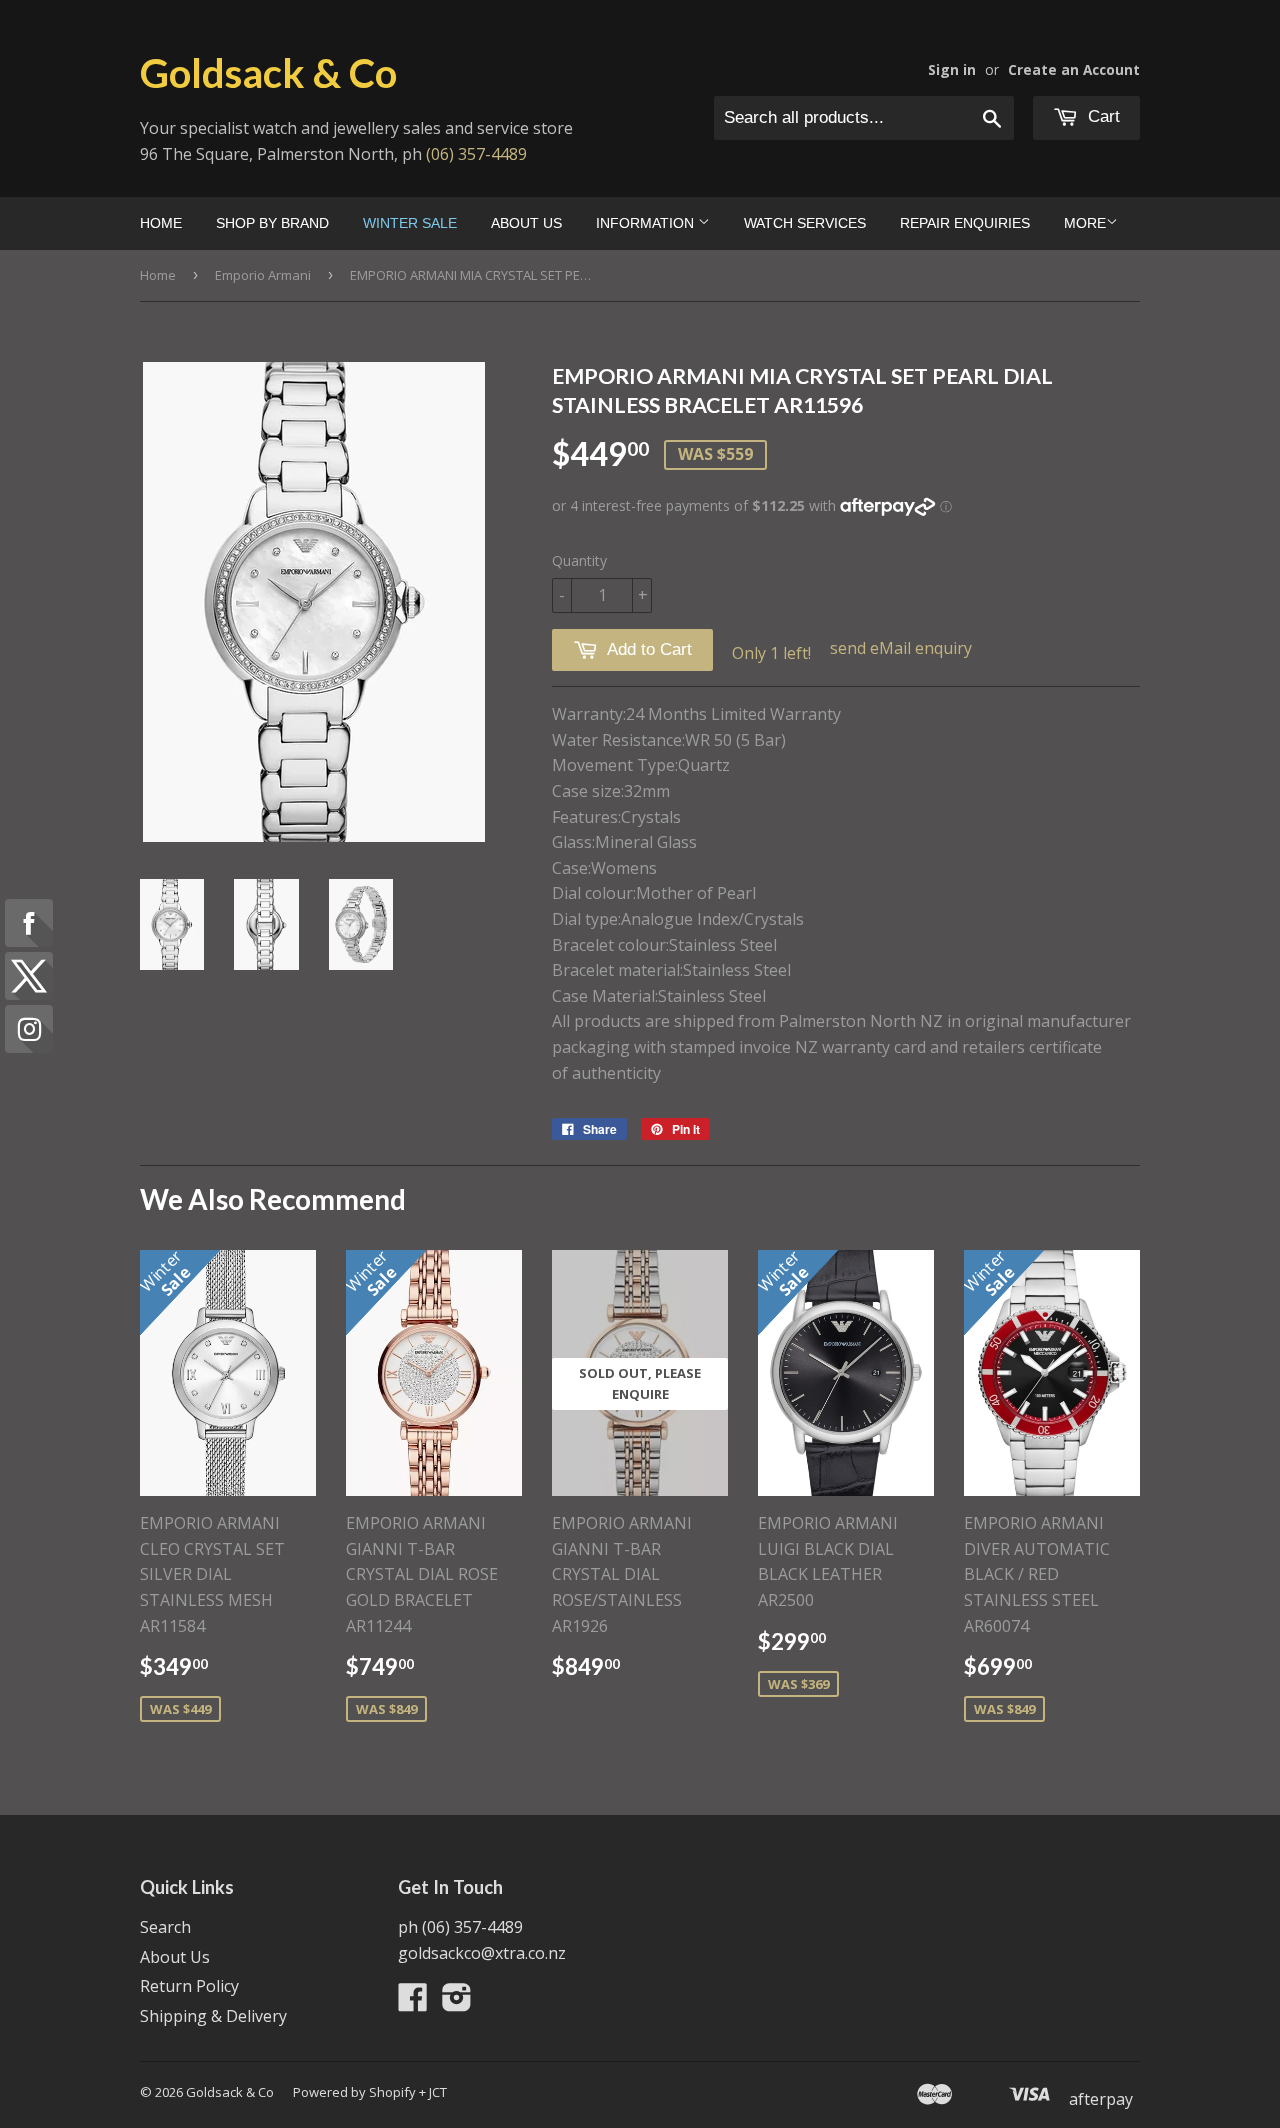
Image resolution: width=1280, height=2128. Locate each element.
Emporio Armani (263, 275)
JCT (438, 2092)
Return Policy (189, 1986)
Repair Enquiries (965, 223)
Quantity (579, 560)
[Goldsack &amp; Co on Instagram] (457, 2003)
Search (165, 1927)
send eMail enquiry (901, 648)
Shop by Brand (272, 223)
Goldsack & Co (268, 73)
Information (647, 223)
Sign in (952, 69)
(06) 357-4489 (476, 154)
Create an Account (1074, 69)
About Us (526, 223)
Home (161, 223)
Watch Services (805, 223)
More (1085, 223)
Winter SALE (410, 223)
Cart (1101, 116)
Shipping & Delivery (213, 2016)
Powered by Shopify (354, 2092)
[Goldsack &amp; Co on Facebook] (413, 2003)
